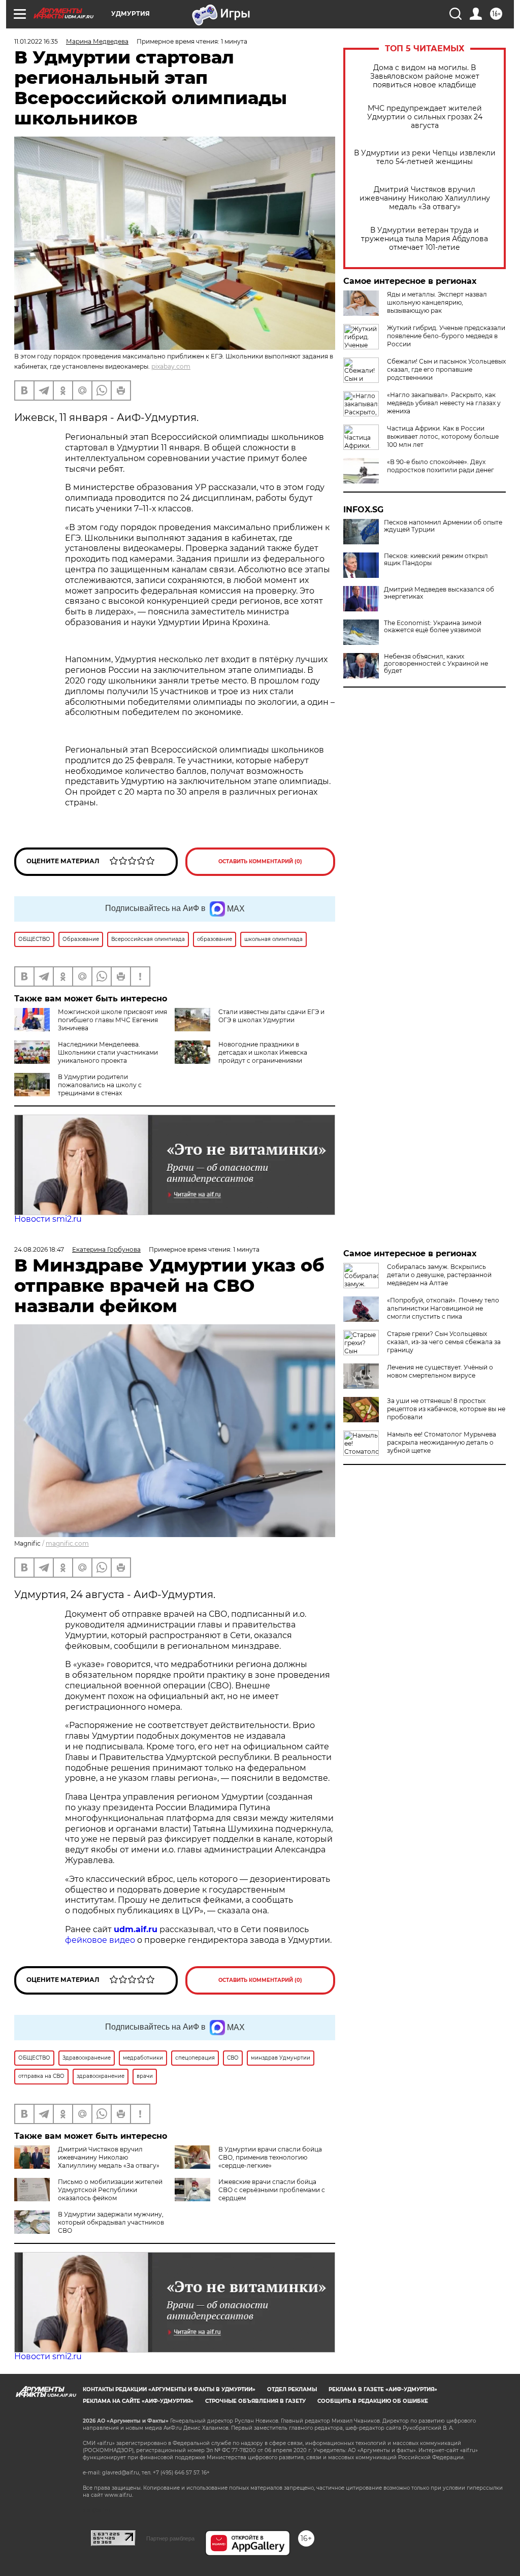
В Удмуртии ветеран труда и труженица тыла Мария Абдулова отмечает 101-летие (425, 239)
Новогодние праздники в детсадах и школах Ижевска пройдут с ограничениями (263, 1052)
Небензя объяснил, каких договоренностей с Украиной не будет (436, 664)
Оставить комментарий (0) (260, 861)
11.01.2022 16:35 (36, 41)
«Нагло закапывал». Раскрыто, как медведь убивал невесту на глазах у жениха (444, 403)
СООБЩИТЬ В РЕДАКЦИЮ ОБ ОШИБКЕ (373, 2401)
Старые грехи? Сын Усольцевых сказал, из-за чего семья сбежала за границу (444, 1342)
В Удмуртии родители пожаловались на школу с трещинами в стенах (100, 1085)
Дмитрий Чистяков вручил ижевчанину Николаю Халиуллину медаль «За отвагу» (425, 198)
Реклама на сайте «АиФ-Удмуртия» (138, 2401)
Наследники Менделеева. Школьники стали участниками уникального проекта (108, 1052)
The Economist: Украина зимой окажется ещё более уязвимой (433, 627)
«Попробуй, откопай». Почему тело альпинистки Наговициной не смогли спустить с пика (443, 1308)
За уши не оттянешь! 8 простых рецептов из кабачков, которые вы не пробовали (446, 1409)
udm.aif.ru (136, 1929)
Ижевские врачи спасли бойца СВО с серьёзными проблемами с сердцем (272, 2190)
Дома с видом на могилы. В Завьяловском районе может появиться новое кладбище (425, 76)
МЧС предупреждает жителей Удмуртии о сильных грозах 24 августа (425, 117)
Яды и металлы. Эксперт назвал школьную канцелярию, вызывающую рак (437, 302)
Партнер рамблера (170, 2538)
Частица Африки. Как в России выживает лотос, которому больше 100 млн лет (443, 436)
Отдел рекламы (292, 2389)
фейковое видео (100, 1940)
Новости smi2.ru (48, 1219)
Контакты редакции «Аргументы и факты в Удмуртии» (169, 2389)
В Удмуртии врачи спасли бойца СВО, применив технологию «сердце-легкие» (270, 2157)
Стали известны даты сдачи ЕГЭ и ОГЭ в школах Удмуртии (271, 1016)
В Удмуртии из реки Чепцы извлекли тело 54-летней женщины (425, 157)
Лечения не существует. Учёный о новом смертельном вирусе (440, 1371)
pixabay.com (171, 366)
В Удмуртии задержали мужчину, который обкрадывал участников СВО (111, 2222)
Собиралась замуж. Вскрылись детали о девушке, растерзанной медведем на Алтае (439, 1275)
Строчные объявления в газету (255, 2401)
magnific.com (67, 1543)
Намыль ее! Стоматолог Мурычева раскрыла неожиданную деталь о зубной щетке (442, 1442)
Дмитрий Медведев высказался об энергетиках (439, 593)
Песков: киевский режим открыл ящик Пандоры (436, 560)
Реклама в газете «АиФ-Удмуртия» (383, 2389)
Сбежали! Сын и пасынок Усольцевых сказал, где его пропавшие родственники (446, 369)
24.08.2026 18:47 (39, 1249)
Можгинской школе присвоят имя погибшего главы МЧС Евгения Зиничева (112, 1020)
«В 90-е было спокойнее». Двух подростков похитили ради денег (441, 466)
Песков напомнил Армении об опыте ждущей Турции (443, 526)
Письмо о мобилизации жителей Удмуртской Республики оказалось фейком (110, 2190)
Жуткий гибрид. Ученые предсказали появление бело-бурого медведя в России (446, 336)
